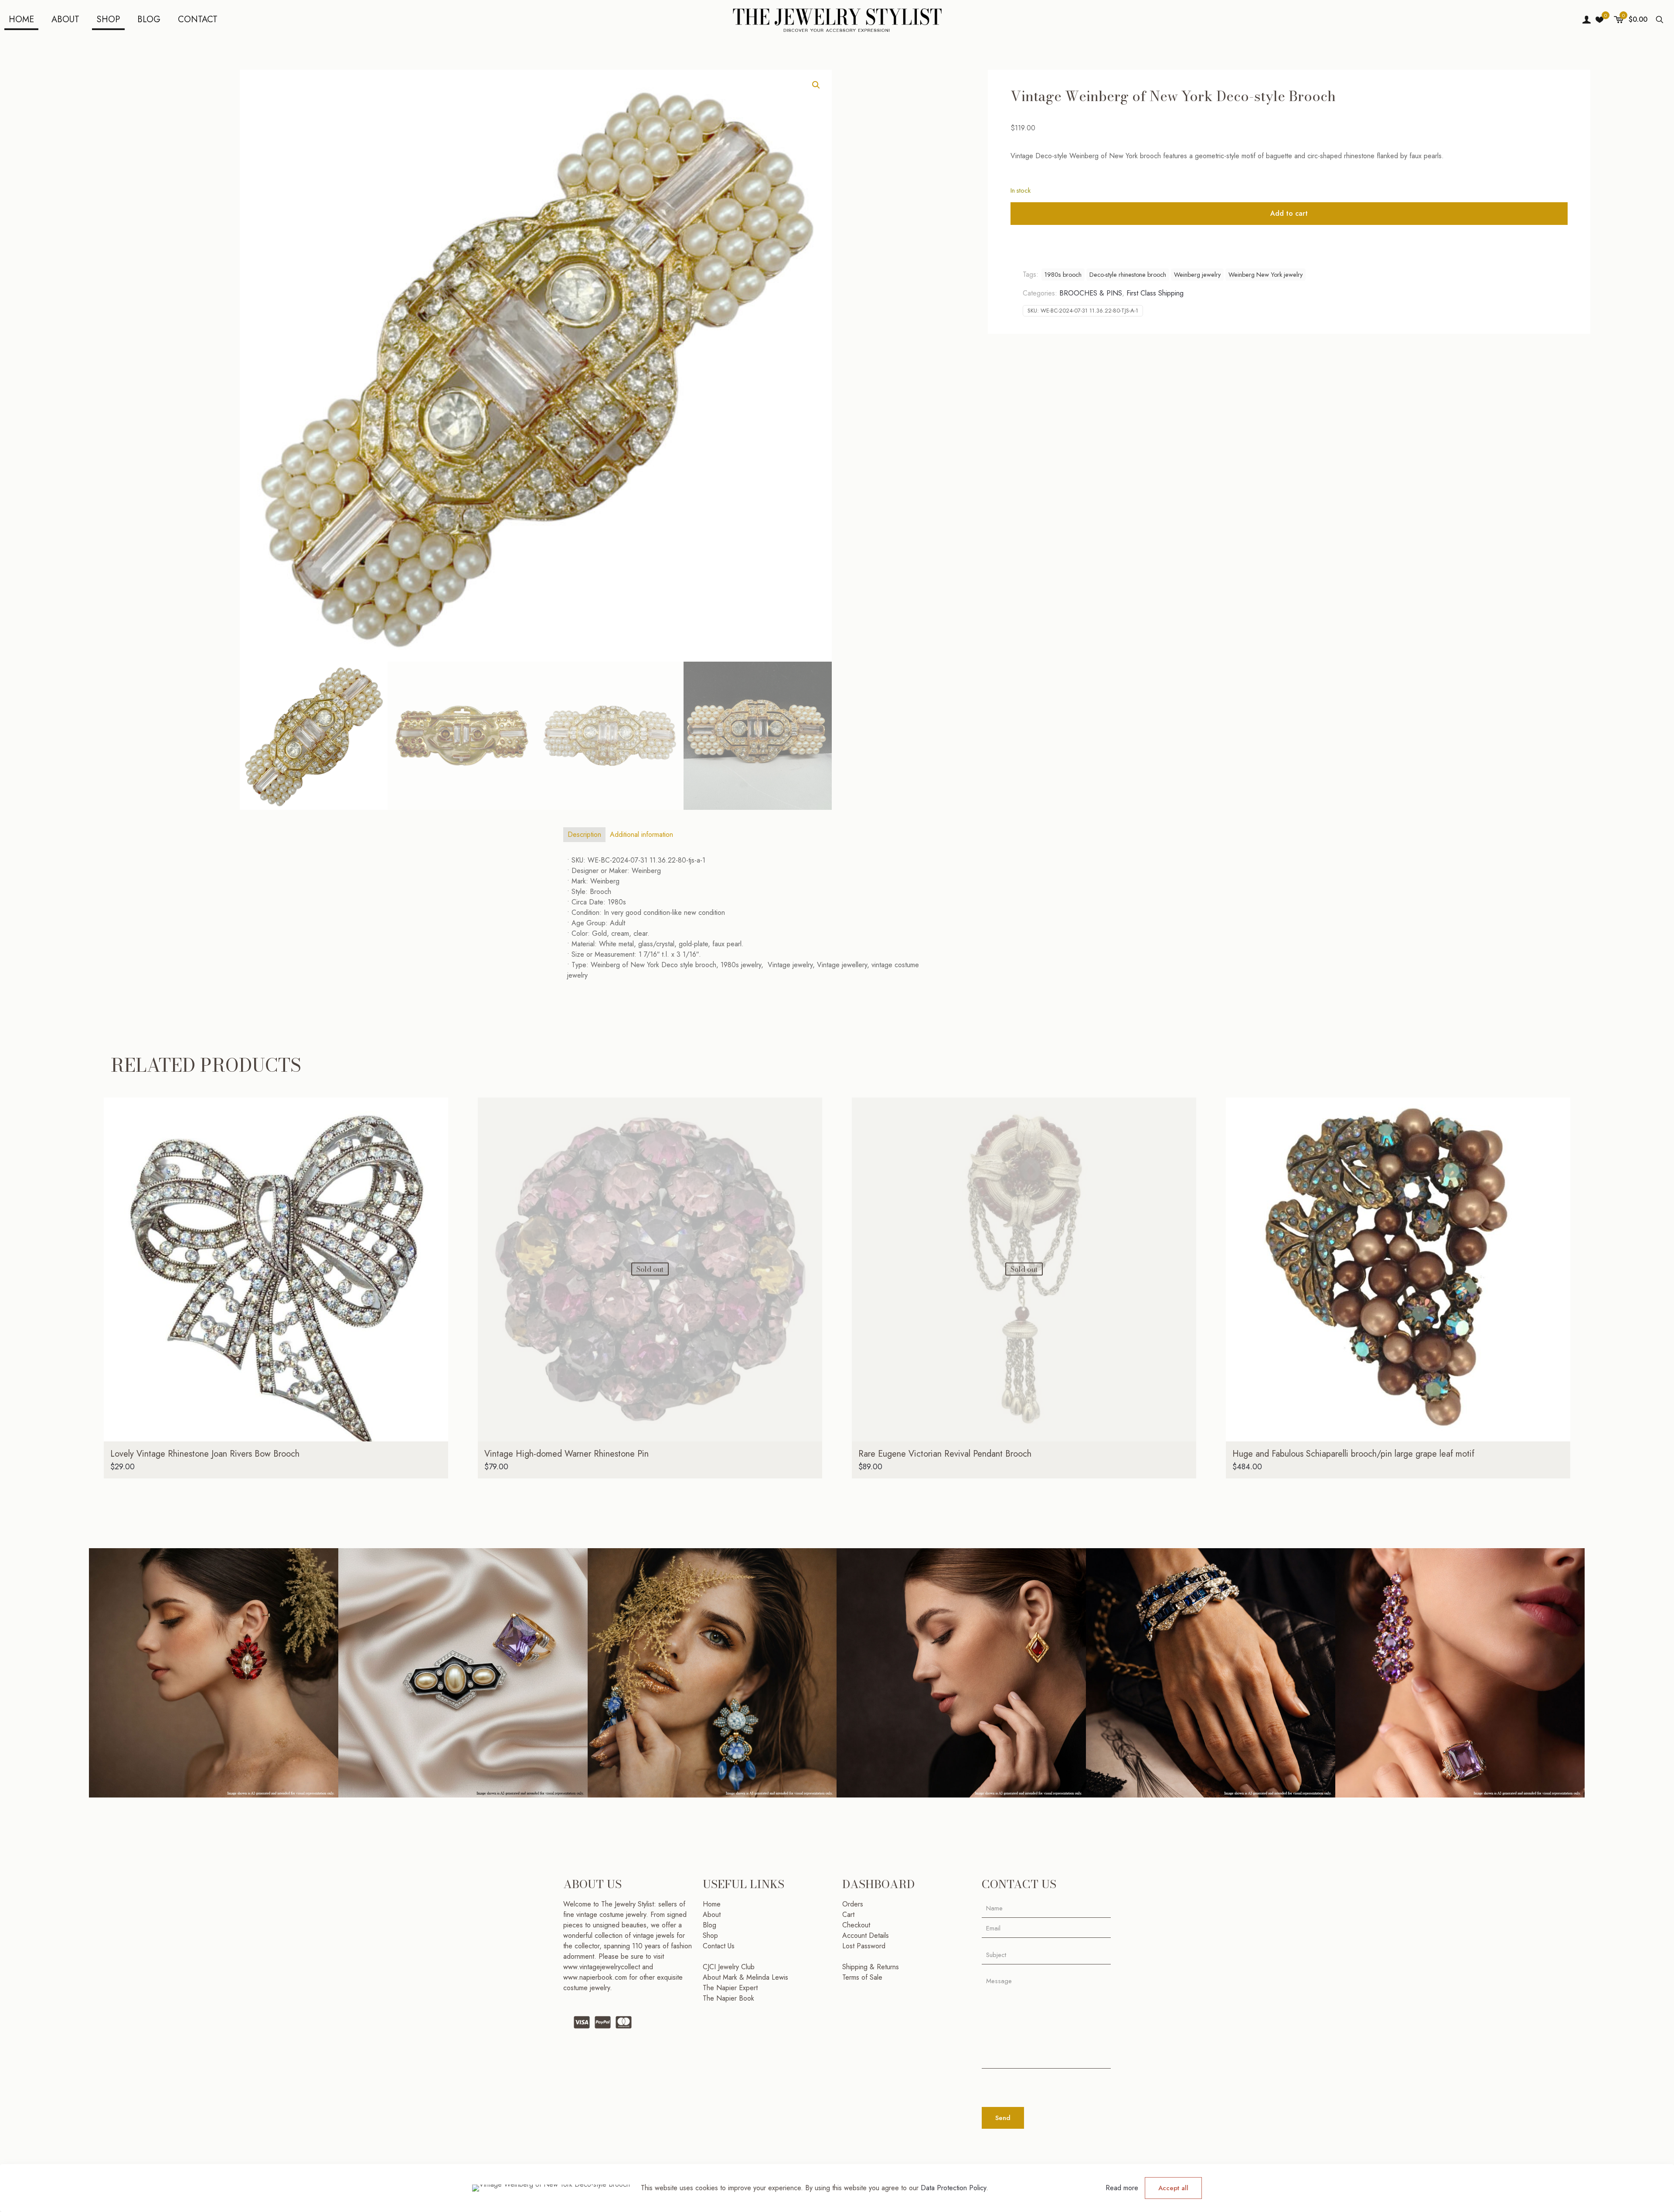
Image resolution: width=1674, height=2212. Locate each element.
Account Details (866, 1935)
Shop (710, 1935)
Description (584, 834)
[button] (817, 85)
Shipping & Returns (871, 1967)
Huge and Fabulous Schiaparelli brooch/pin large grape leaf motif (1353, 1454)
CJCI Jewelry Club (729, 1967)
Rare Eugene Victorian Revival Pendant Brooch (945, 1454)
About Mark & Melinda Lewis (745, 1977)
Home (712, 1904)
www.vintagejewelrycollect (603, 1967)
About (712, 1915)
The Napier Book (728, 1998)
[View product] (436, 1128)
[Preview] (436, 1166)
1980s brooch (1063, 275)
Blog (709, 1925)
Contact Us (719, 1946)
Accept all (1173, 2188)
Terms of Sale (862, 1977)
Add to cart (1289, 213)
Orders (853, 1904)
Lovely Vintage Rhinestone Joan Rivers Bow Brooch (205, 1454)
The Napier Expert (730, 1988)
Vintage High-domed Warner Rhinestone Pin (567, 1454)
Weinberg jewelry (1197, 275)
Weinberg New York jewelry (1266, 275)
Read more (1122, 2188)
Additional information (641, 834)
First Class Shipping (1155, 293)
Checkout (856, 1925)
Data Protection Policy (953, 2188)
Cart (848, 1915)
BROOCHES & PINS (1091, 293)
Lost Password (864, 1946)
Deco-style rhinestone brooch (1128, 275)
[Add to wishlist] (436, 1147)
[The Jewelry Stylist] (837, 20)
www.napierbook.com (595, 1977)
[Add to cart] (436, 1110)
